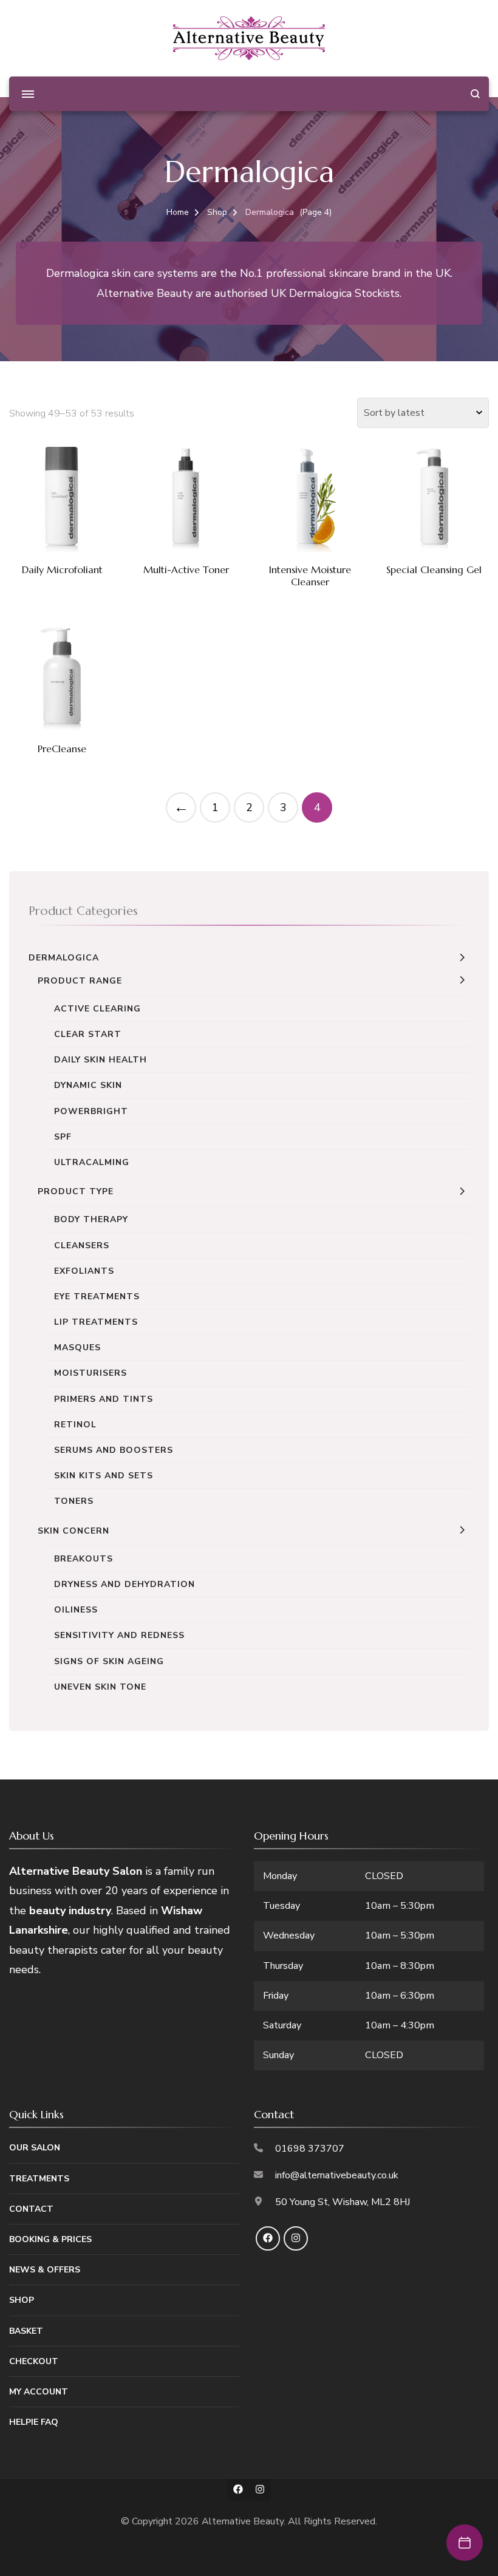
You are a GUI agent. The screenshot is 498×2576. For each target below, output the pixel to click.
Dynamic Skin (88, 1085)
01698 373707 (310, 2149)
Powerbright (91, 1111)
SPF (63, 1137)
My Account (39, 2392)
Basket (26, 2331)
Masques (77, 1347)
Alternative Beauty (243, 2521)
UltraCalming (92, 1162)
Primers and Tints (104, 1399)
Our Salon (35, 2148)
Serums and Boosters (114, 1450)
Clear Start (88, 1034)
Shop (22, 2300)
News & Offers (45, 2270)
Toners (74, 1501)
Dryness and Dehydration (124, 1584)
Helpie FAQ (34, 2422)
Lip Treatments (96, 1322)
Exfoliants (84, 1271)
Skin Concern (73, 1531)
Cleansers (82, 1246)
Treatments (39, 2179)
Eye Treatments (97, 1296)
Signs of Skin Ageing (109, 1661)
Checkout (34, 2361)
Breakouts (84, 1559)
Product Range (80, 981)
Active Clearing (97, 1009)
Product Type (76, 1191)
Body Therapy (91, 1219)
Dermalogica (64, 958)
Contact (31, 2209)
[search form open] (475, 94)
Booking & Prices (50, 2239)
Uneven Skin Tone (100, 1687)
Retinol (75, 1425)
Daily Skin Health (101, 1060)
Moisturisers (90, 1373)
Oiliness (76, 1610)
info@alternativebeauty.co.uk (337, 2175)
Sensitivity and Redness (119, 1635)
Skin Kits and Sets (104, 1476)
